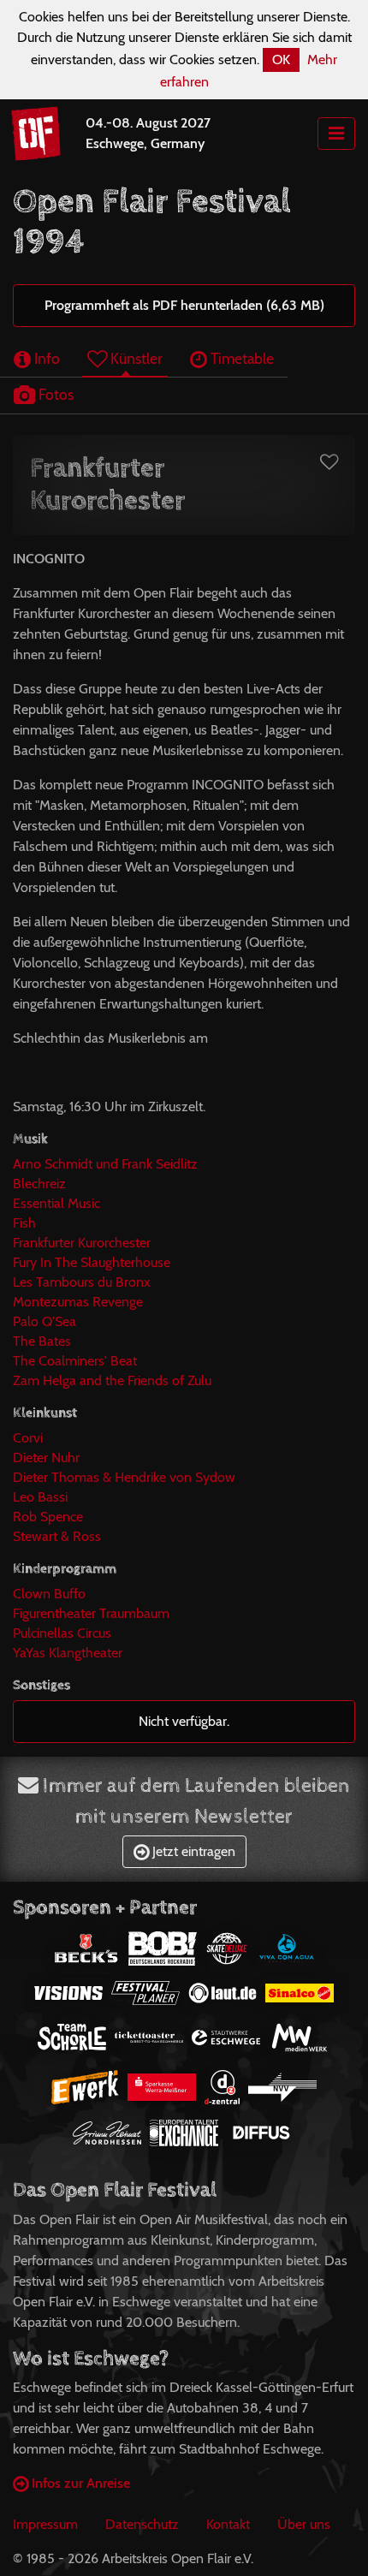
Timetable (240, 358)
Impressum (45, 2524)
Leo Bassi (40, 1497)
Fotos (54, 394)
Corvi (28, 1438)
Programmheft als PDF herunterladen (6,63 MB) (184, 305)
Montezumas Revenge (78, 1302)
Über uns (304, 2524)
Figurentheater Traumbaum (91, 1613)
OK (281, 59)
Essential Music (56, 1203)
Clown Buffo (49, 1594)
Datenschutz (142, 2524)
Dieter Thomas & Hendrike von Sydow (124, 1477)
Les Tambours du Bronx (82, 1282)
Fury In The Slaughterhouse (92, 1262)
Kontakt (228, 2524)
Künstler (135, 358)
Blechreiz (39, 1184)
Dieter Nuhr (46, 1458)
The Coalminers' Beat (75, 1361)
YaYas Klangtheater (68, 1653)
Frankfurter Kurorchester (82, 1243)
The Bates (42, 1341)
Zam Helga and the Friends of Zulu (112, 1380)
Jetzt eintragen (192, 1851)
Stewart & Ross (57, 1536)
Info (45, 358)
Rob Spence (48, 1517)
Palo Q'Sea (45, 1321)
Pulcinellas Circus (62, 1633)
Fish (24, 1223)
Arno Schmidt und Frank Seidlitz (105, 1164)
